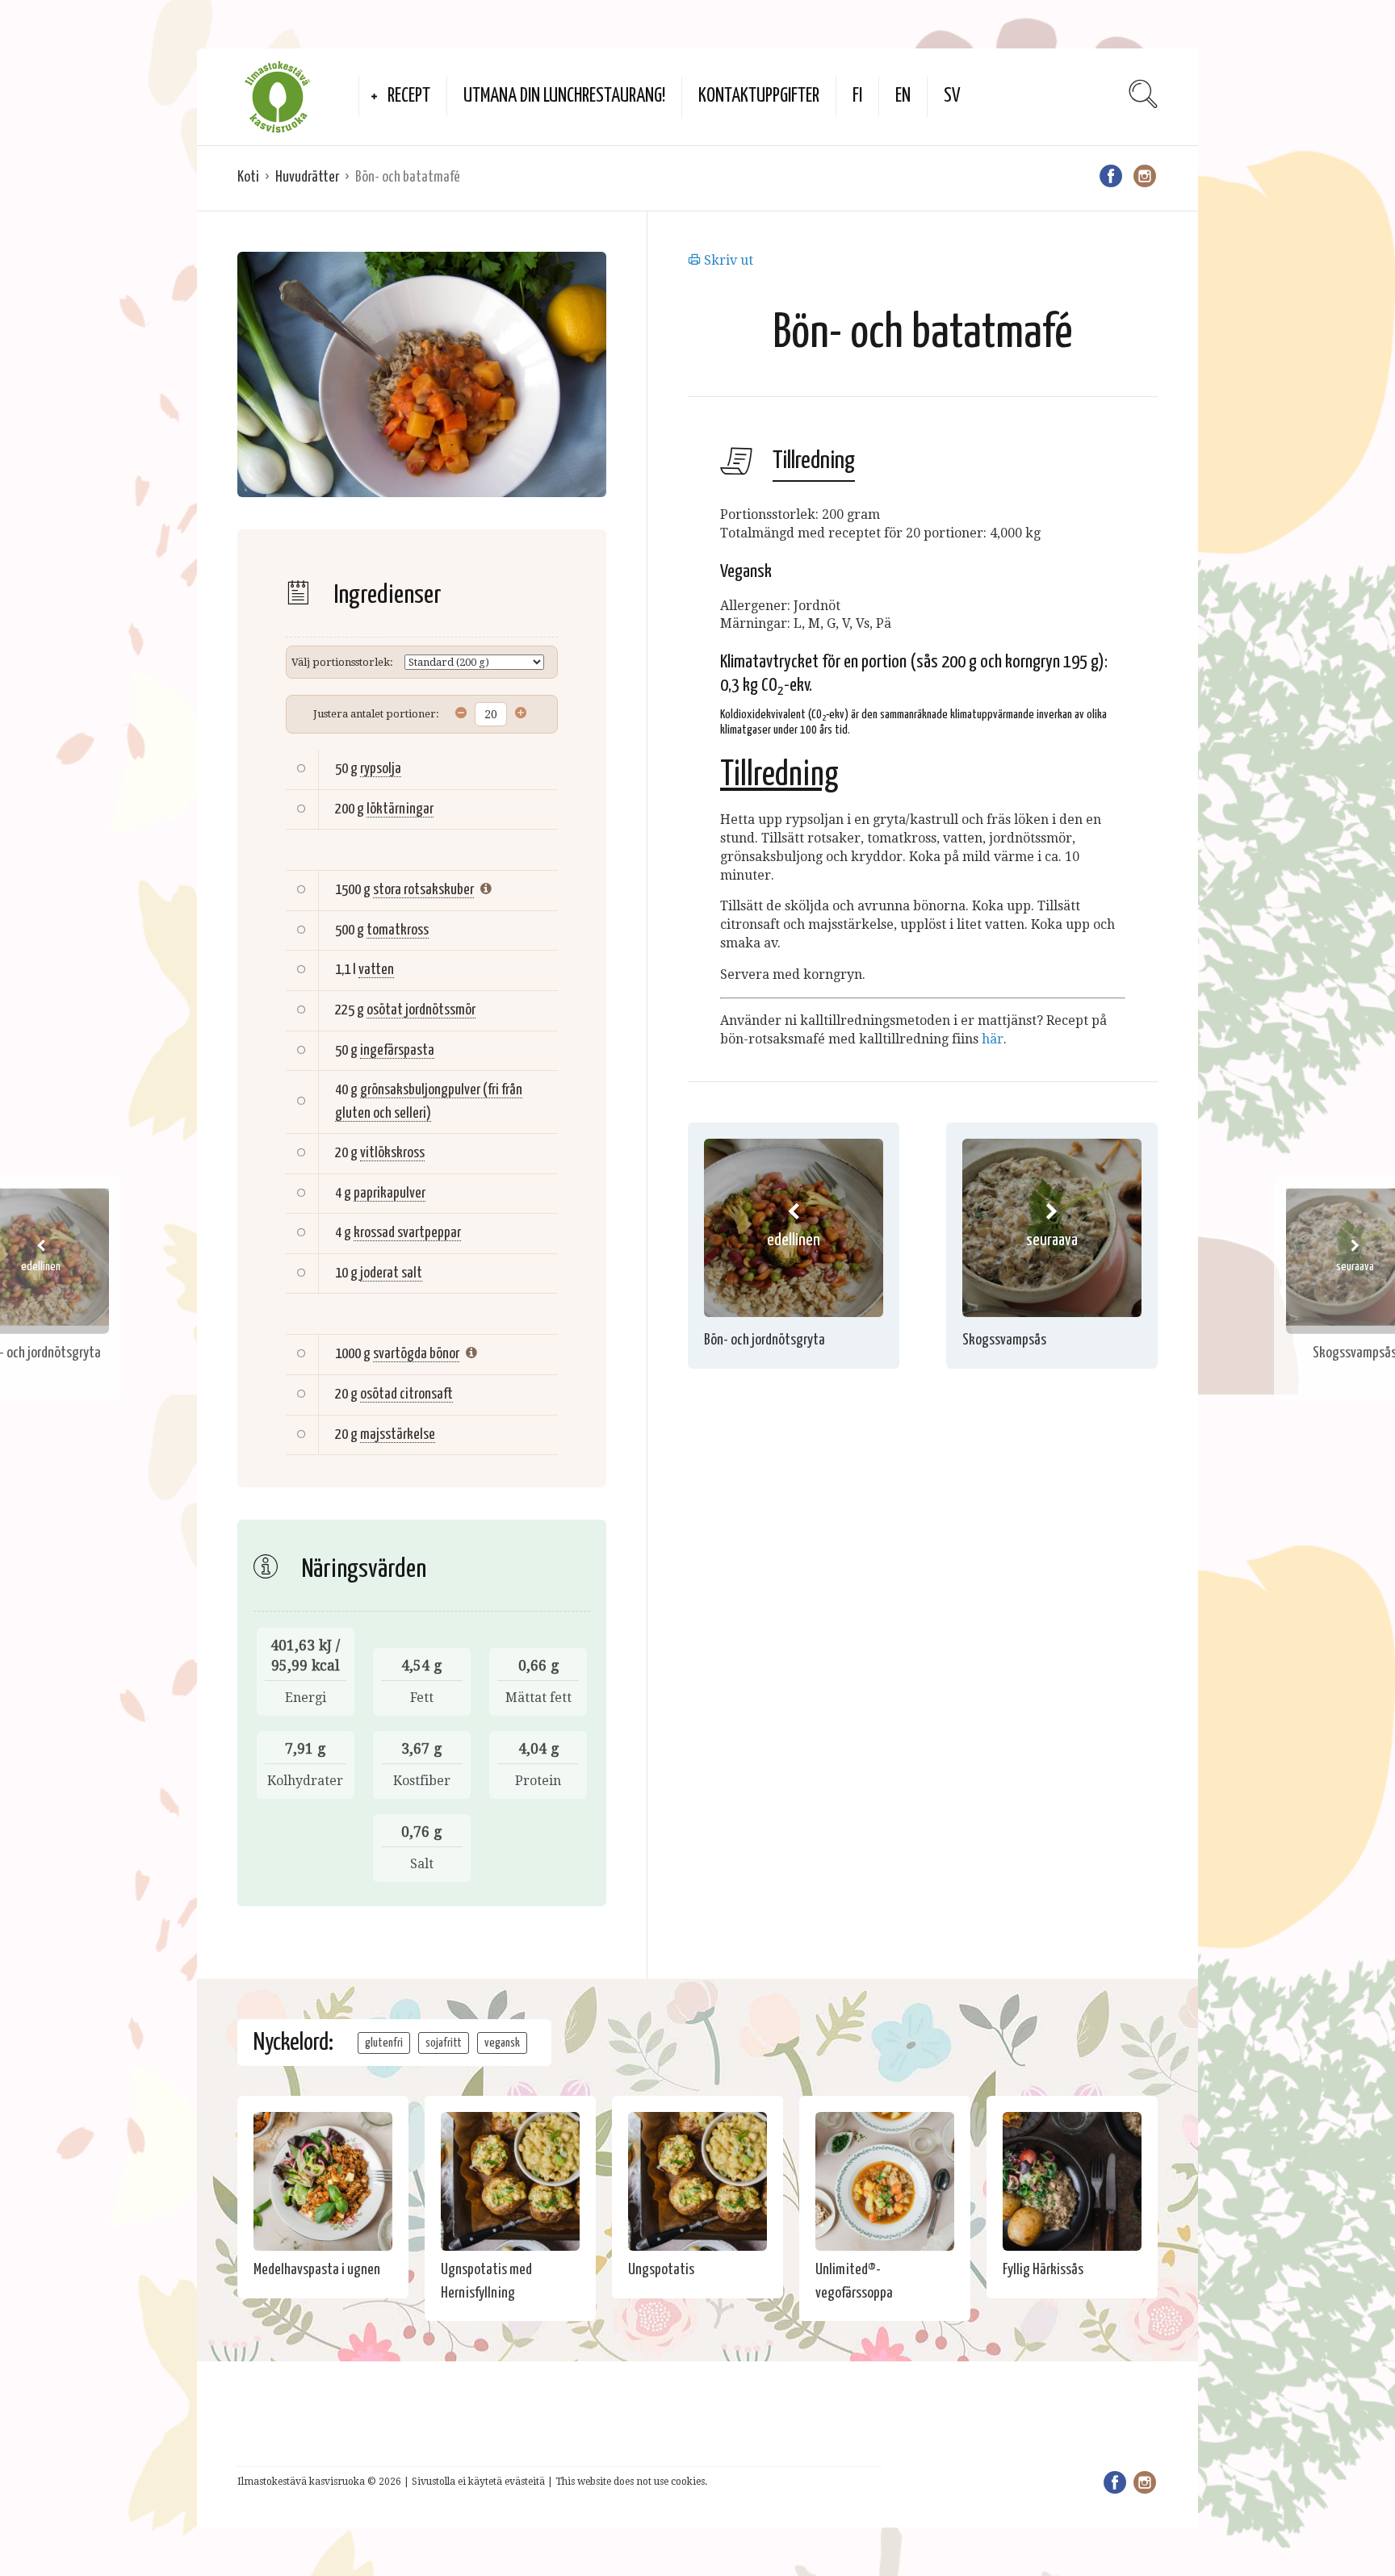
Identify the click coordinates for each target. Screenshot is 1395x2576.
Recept (409, 96)
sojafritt (444, 2043)
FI (857, 96)
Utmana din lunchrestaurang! (564, 96)
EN (903, 96)
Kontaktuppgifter (759, 96)
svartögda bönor (416, 1354)
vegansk (502, 2043)
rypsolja (381, 769)
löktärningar (400, 809)
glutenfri (384, 2043)
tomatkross (398, 930)
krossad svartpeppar (407, 1233)
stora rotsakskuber (423, 890)
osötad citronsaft (406, 1394)
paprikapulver (390, 1193)
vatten (376, 970)
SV (952, 96)
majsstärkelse (398, 1434)
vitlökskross (392, 1153)
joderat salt (391, 1273)
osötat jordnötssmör (421, 1010)
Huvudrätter (307, 177)
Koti (248, 177)
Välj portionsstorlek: (342, 662)
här (993, 1039)
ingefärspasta (397, 1050)
